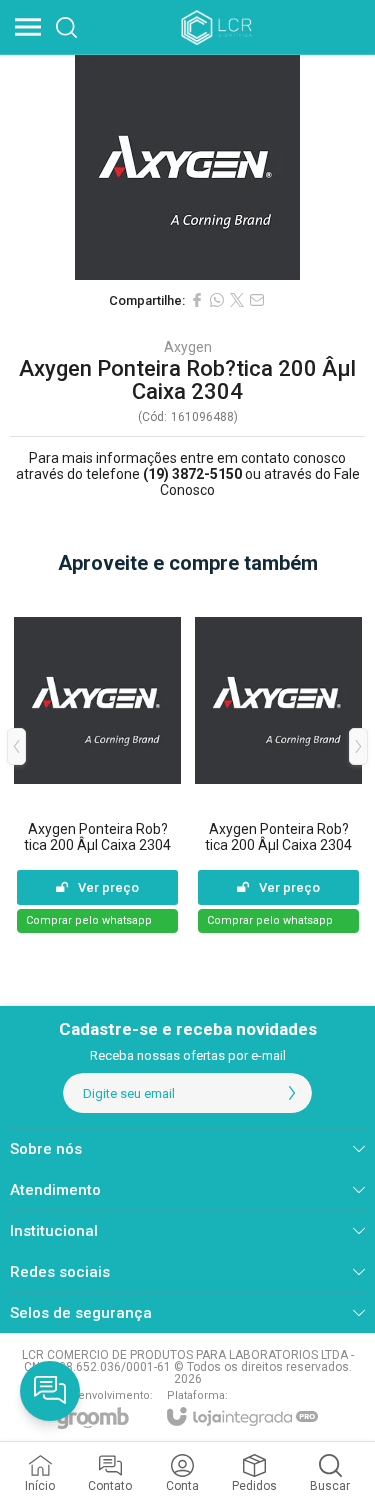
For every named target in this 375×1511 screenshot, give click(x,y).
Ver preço (108, 887)
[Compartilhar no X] (237, 300)
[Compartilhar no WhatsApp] (217, 300)
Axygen (188, 347)
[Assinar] (292, 1093)
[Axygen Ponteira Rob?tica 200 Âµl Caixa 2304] (97, 761)
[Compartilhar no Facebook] (197, 300)
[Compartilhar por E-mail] (257, 300)
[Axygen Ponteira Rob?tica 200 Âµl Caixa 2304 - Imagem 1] (187, 167)
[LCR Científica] (218, 27)
